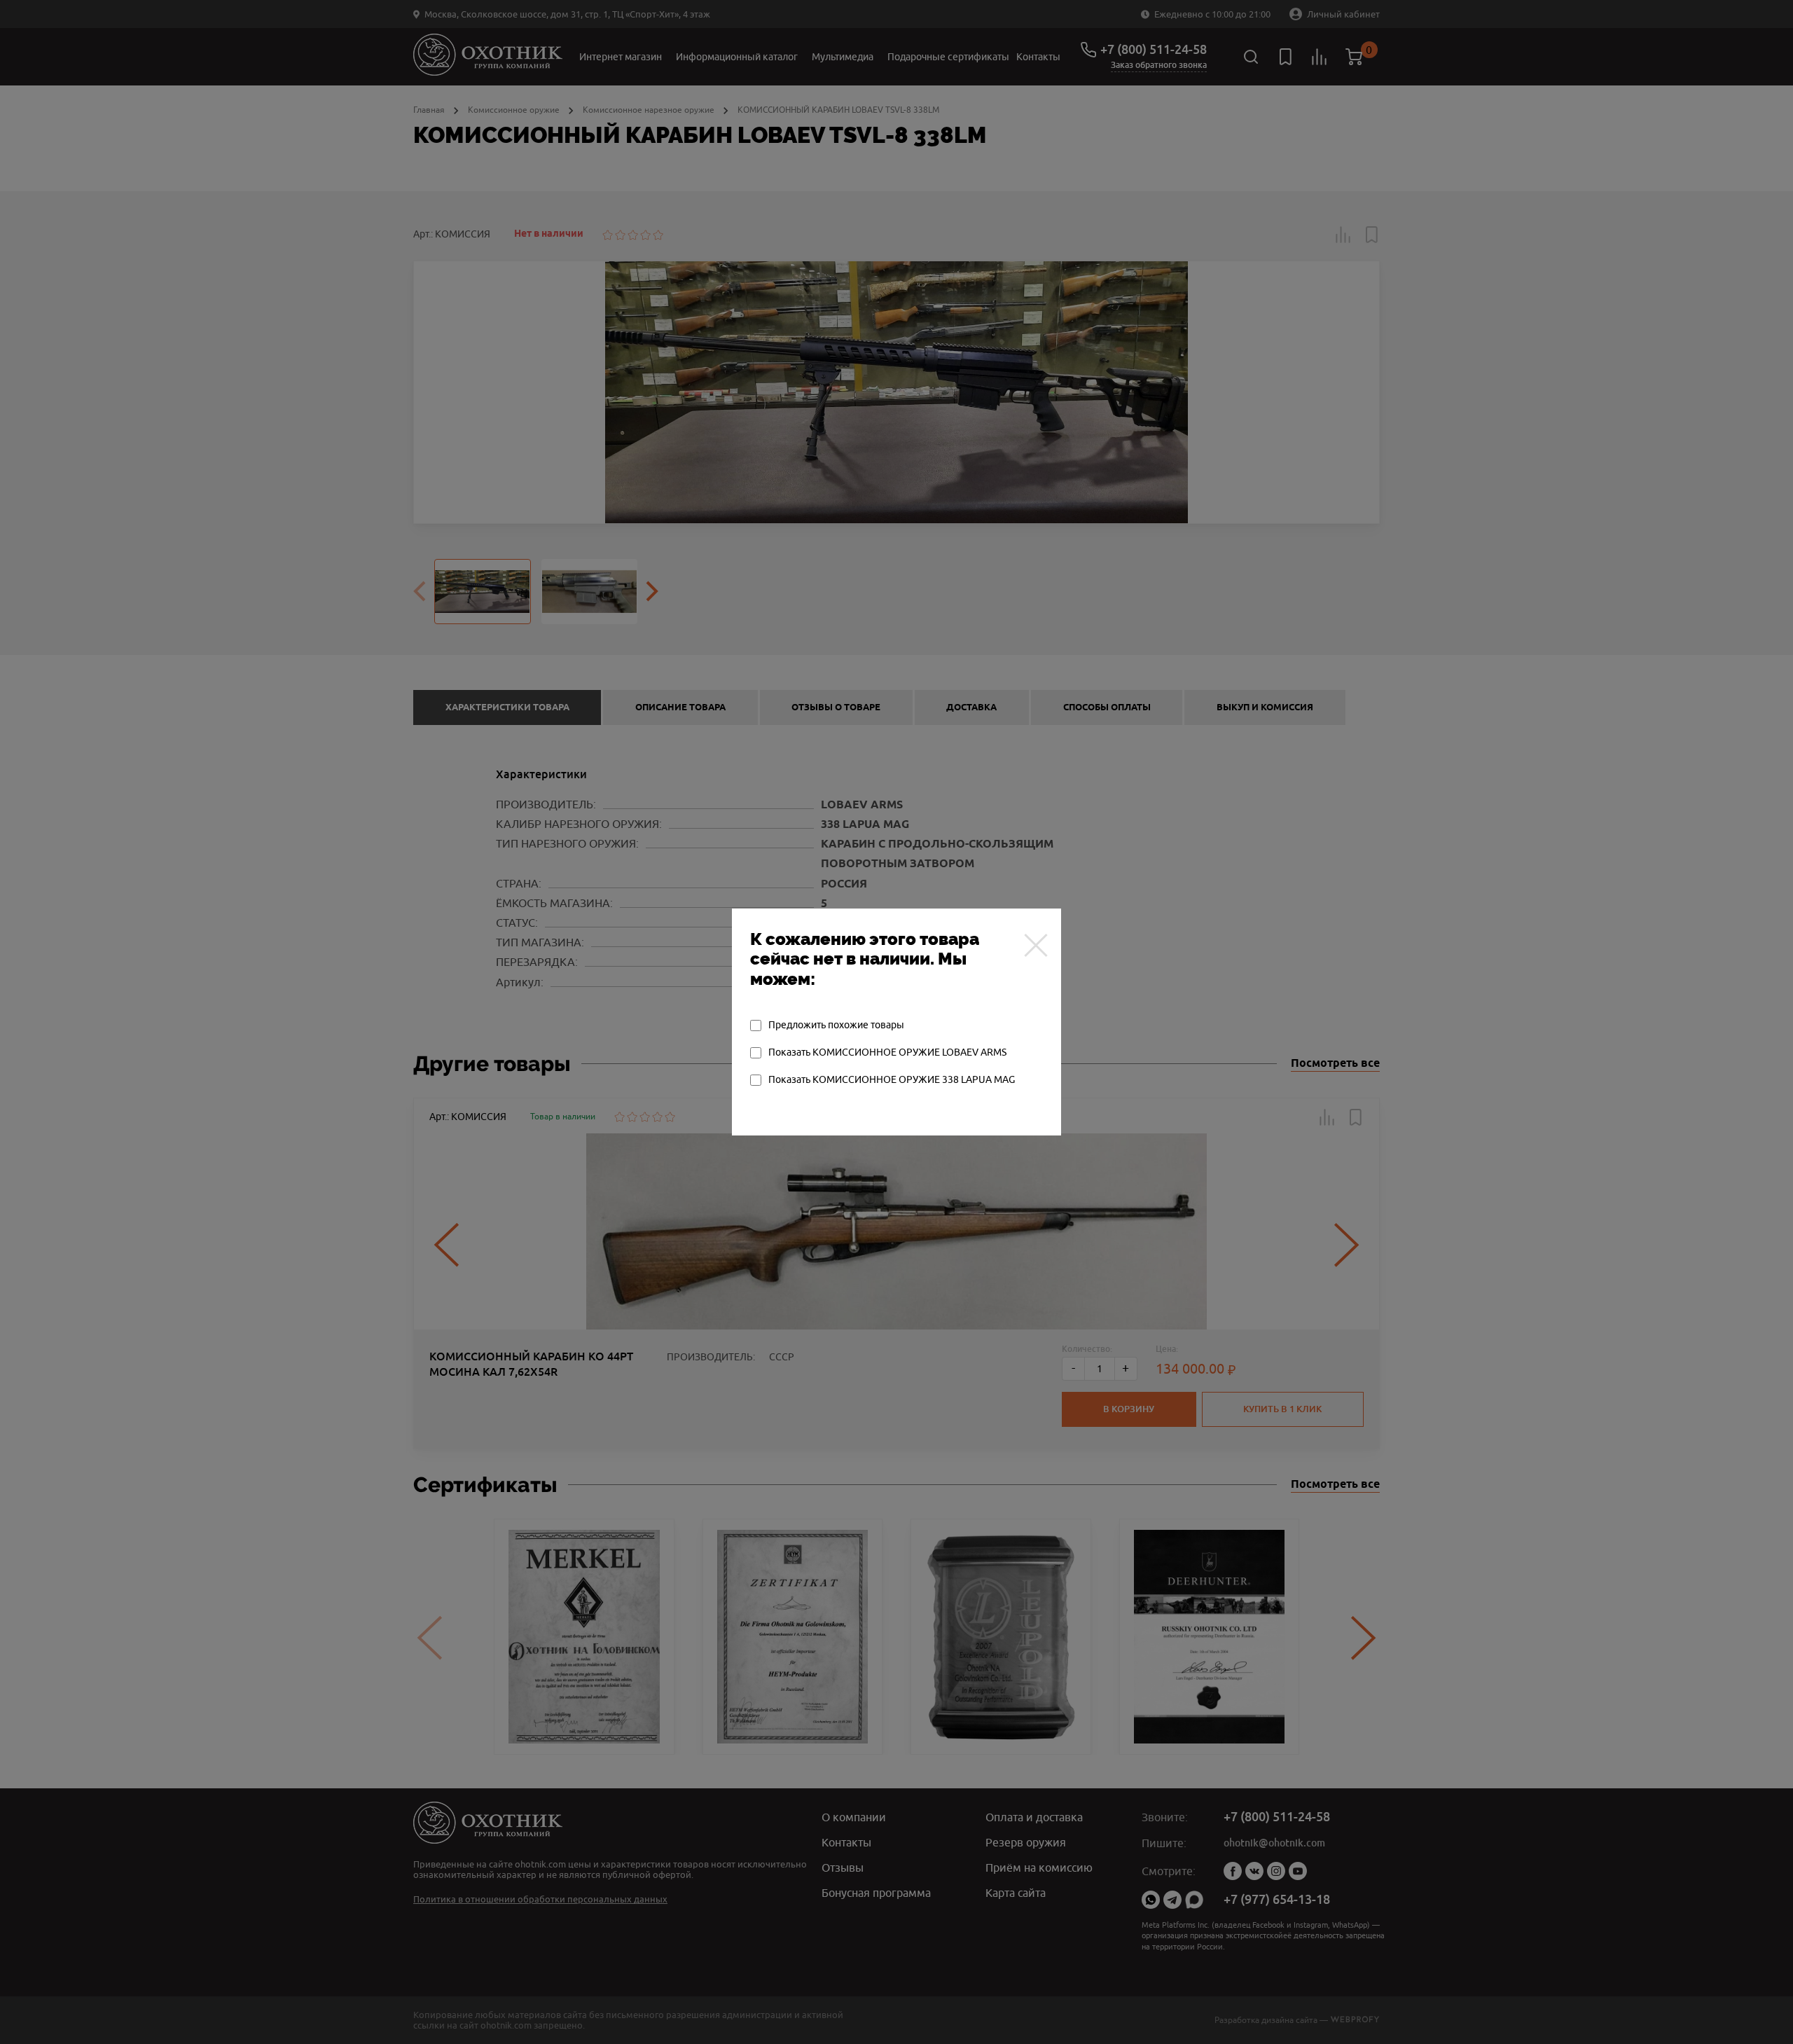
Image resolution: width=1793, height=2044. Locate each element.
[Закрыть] (1036, 945)
